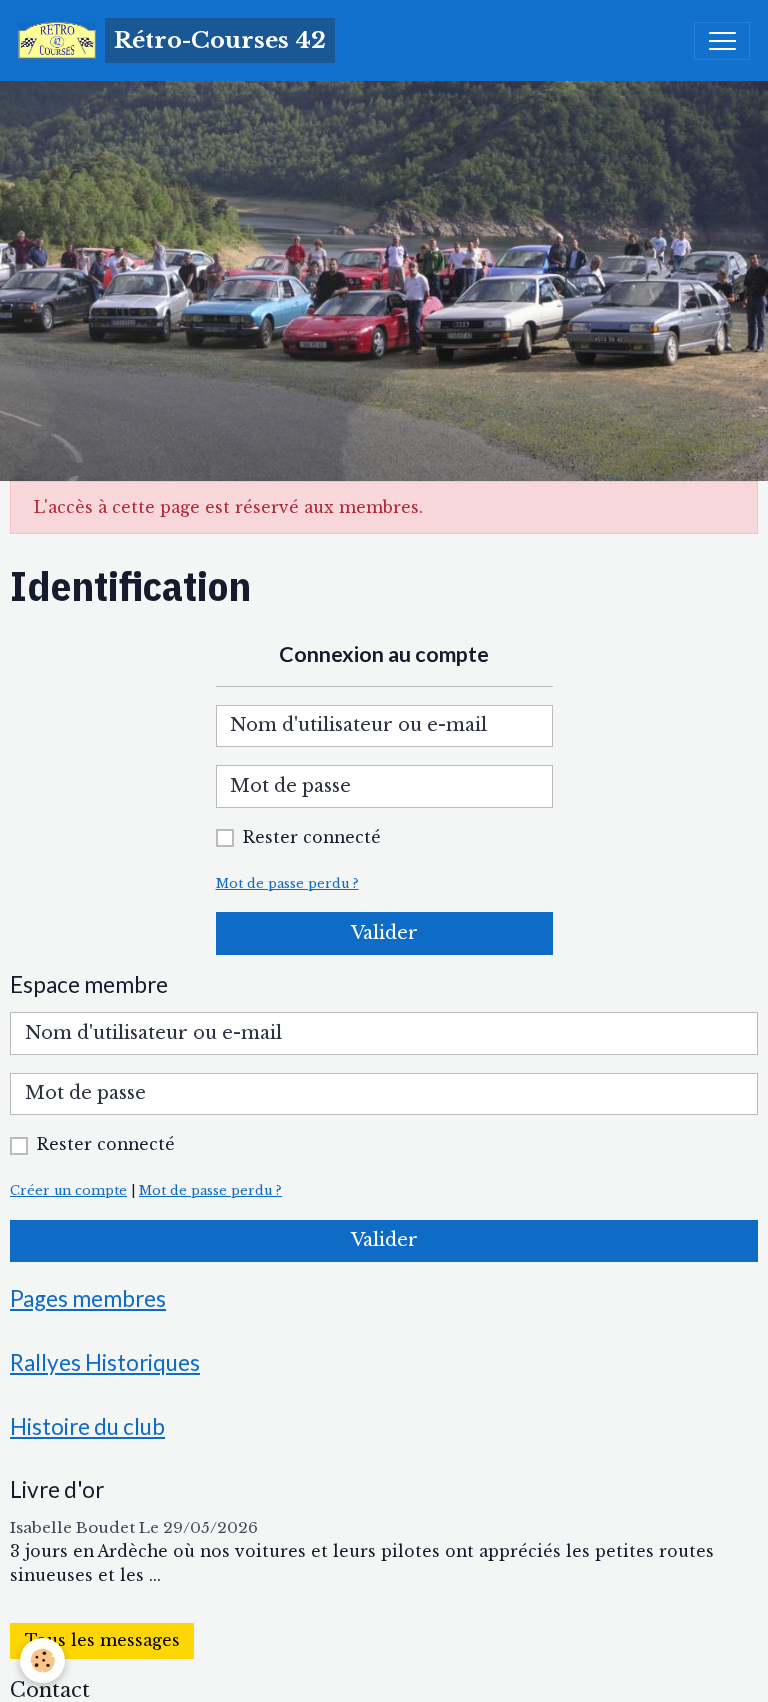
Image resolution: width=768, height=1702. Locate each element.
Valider (384, 933)
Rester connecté (312, 837)
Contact (50, 1690)
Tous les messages (102, 1640)
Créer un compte (68, 1190)
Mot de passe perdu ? (287, 883)
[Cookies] (42, 1660)
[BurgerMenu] (722, 41)
